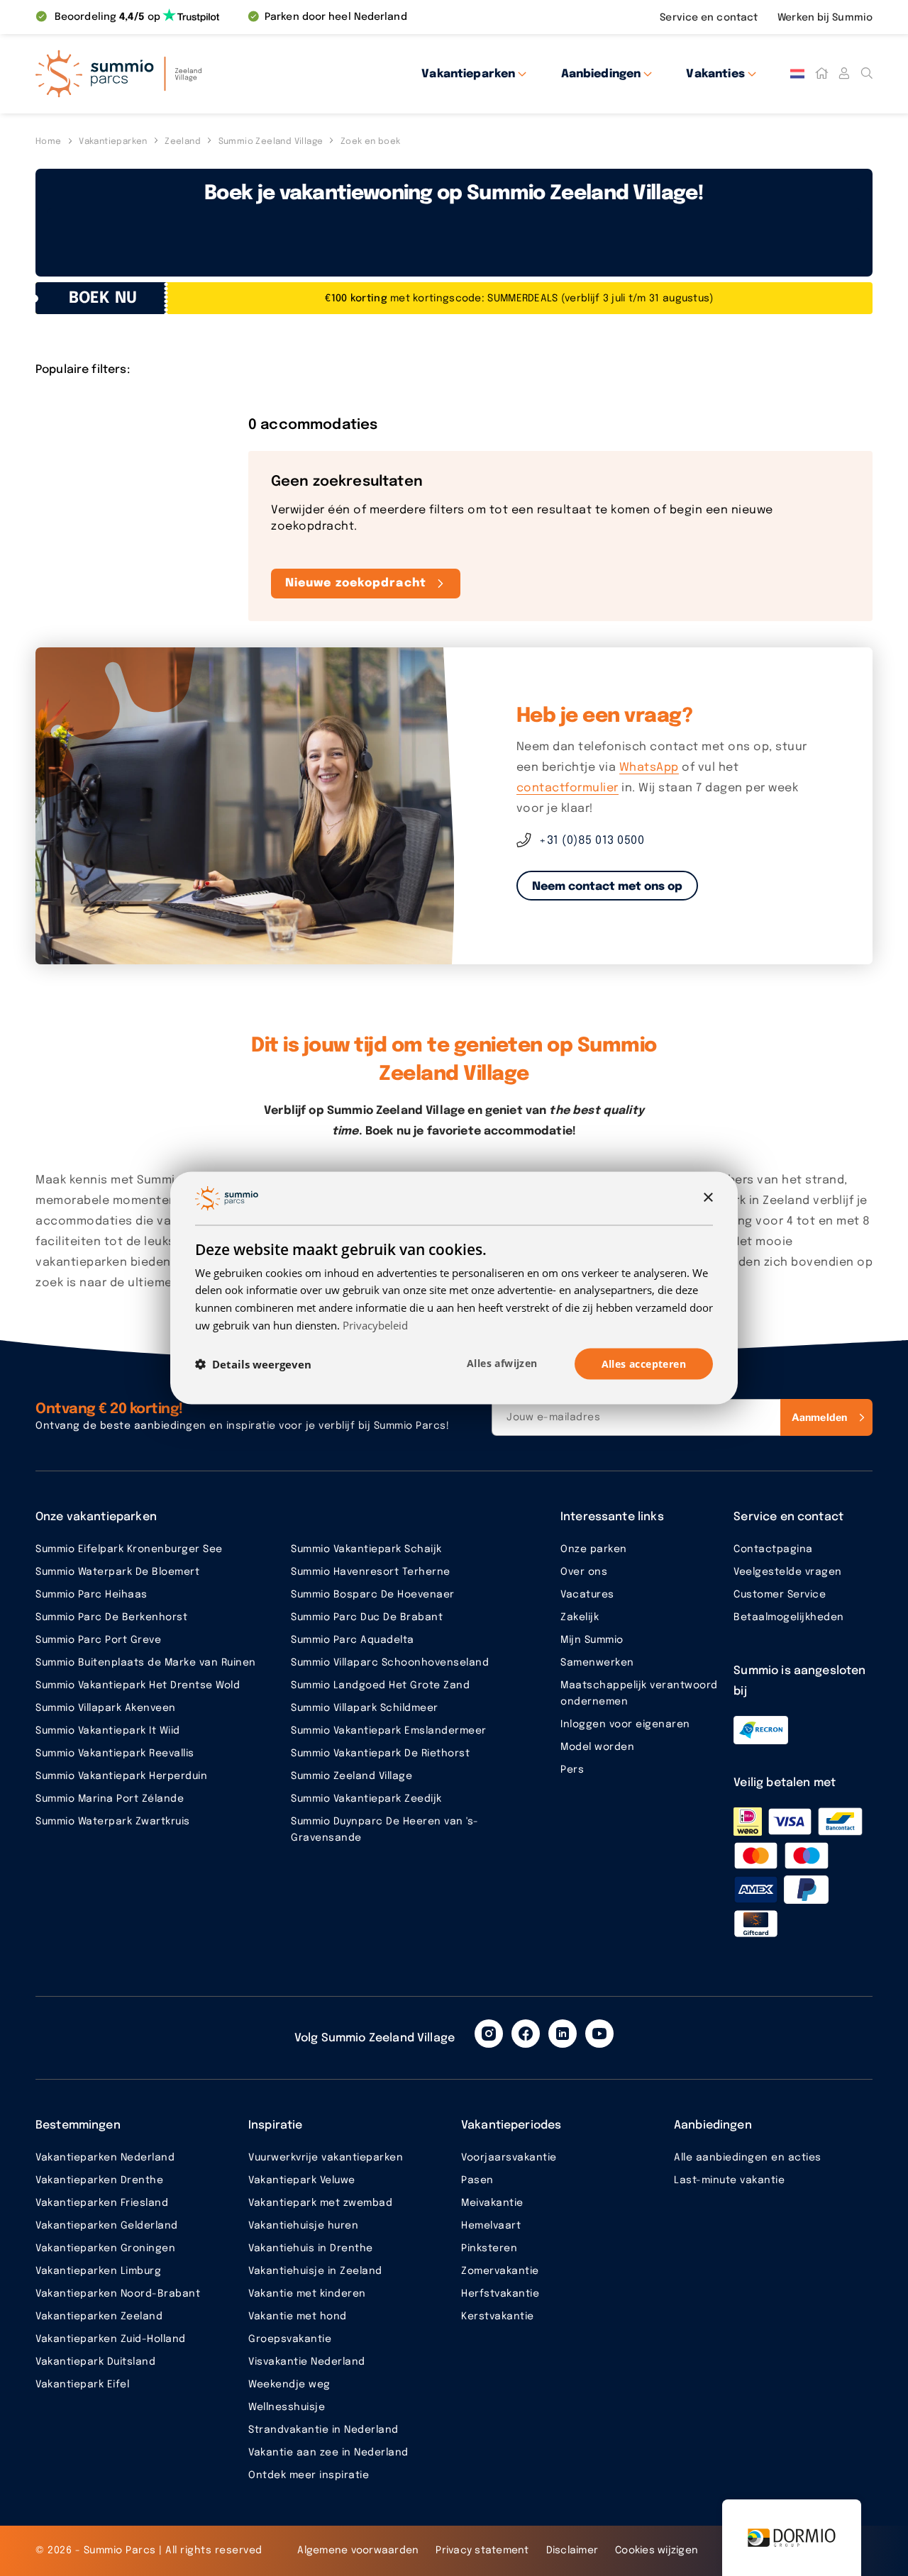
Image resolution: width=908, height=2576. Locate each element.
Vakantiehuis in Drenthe (311, 2248)
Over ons (584, 1572)
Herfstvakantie (500, 2294)
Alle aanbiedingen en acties (748, 2158)
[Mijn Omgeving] (844, 74)
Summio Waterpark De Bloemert (117, 1572)
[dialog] (454, 1288)
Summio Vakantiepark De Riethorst (380, 1753)
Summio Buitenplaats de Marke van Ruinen (146, 1663)
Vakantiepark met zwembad (320, 2203)
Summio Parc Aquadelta (353, 1640)
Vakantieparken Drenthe (99, 2180)
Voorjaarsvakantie (509, 2158)
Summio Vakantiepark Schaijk (366, 1549)
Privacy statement (482, 2550)
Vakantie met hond (298, 2316)
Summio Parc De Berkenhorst (111, 1617)
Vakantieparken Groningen (105, 2248)
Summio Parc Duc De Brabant (367, 1617)
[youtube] (599, 2034)
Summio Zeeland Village (351, 1776)
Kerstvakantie (498, 2316)
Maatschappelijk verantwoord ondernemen (639, 1694)
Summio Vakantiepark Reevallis (115, 1753)
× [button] (708, 1197)
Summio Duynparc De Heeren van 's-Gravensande (385, 1830)
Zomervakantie (500, 2271)
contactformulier (567, 788)
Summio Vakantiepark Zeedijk (366, 1799)
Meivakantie (492, 2203)
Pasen (477, 2180)
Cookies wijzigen (657, 2550)
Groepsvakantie (290, 2339)
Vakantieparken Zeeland (99, 2316)
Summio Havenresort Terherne (371, 1572)
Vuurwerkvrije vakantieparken (326, 2158)
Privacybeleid (375, 1325)
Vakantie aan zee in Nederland (328, 2453)
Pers (572, 1770)
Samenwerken (597, 1663)
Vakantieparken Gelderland (107, 2226)
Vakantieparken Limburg (98, 2271)
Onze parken (594, 1549)
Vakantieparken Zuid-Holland (111, 2339)
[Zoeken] (867, 74)
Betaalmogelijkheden (789, 1617)
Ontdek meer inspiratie (309, 2475)
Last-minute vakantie (729, 2180)
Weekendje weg (289, 2385)
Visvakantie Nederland (307, 2362)
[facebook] (526, 2034)
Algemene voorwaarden (358, 2550)
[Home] (821, 74)
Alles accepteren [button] (644, 1363)
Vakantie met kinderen (307, 2294)
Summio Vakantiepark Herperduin (121, 1776)
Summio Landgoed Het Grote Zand (380, 1685)
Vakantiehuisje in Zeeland (315, 2271)
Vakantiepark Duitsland (95, 2362)
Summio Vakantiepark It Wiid (108, 1731)
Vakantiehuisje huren (303, 2226)
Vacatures (587, 1595)
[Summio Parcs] (163, 74)
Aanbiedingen (601, 74)
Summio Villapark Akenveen (106, 1708)
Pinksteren (489, 2248)
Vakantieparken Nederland (105, 2158)
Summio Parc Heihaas (92, 1595)
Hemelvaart (491, 2226)
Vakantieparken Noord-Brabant (118, 2294)
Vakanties (715, 74)
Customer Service (780, 1595)
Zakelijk (580, 1617)
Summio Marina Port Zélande (110, 1799)
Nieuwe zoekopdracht (356, 583)
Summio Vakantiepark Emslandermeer (389, 1731)
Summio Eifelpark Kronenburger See (129, 1549)
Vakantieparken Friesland (102, 2203)
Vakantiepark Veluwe (302, 2180)
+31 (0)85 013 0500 (592, 841)
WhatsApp (649, 768)
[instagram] (489, 2034)
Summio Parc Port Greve (98, 1640)
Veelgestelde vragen (788, 1572)
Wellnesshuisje (287, 2407)
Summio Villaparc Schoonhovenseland (390, 1663)
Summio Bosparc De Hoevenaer (373, 1595)
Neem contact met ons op (607, 887)
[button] (253, 1364)
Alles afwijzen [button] (502, 1362)
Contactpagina (773, 1549)
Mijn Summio (592, 1640)
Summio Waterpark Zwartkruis (113, 1822)
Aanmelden (819, 1417)
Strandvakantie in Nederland (323, 2430)
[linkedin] (563, 2034)
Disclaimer (572, 2550)
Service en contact (710, 18)
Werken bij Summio (825, 18)
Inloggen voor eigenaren (625, 1724)
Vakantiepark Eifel (82, 2385)
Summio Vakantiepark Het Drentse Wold (138, 1685)
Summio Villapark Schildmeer (365, 1708)
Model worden (597, 1747)
